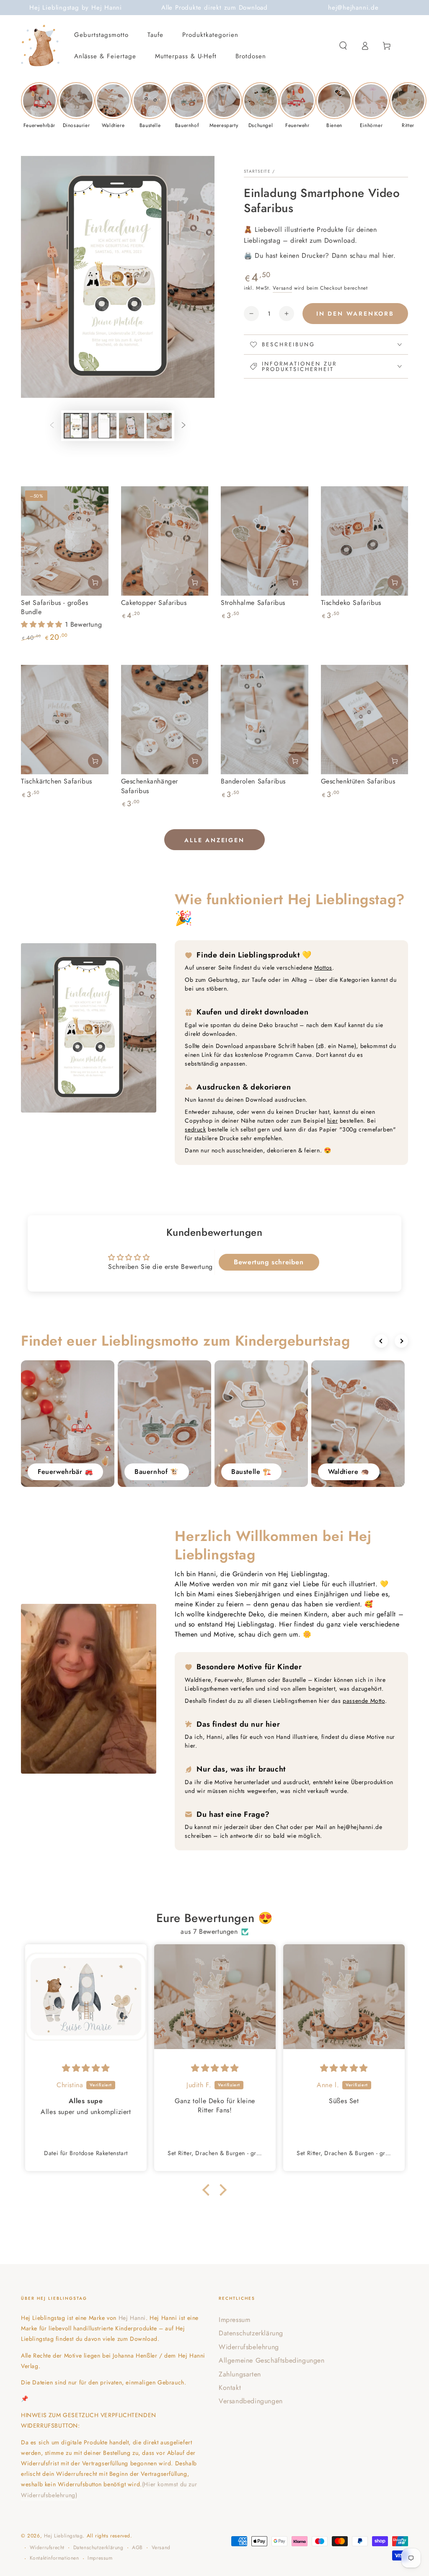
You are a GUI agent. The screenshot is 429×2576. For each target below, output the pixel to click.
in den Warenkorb (355, 314)
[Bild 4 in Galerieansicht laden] (159, 426)
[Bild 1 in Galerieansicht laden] (76, 426)
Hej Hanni (132, 2318)
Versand (282, 288)
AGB (137, 2548)
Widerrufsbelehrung (249, 2347)
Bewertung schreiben (269, 1262)
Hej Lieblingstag (63, 2536)
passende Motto (364, 1701)
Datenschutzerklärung (251, 2333)
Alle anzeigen (214, 840)
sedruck (195, 1129)
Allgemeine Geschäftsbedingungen (272, 2360)
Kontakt (230, 2388)
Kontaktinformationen (54, 2558)
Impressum (234, 2320)
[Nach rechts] (183, 426)
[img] (86, 2068)
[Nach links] (52, 426)
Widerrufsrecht (47, 2548)
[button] (343, 46)
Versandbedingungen (251, 2401)
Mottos (323, 968)
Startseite (257, 171)
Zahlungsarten (240, 2374)
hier (332, 1121)
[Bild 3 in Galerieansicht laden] (132, 426)
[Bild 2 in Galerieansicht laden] (104, 426)
